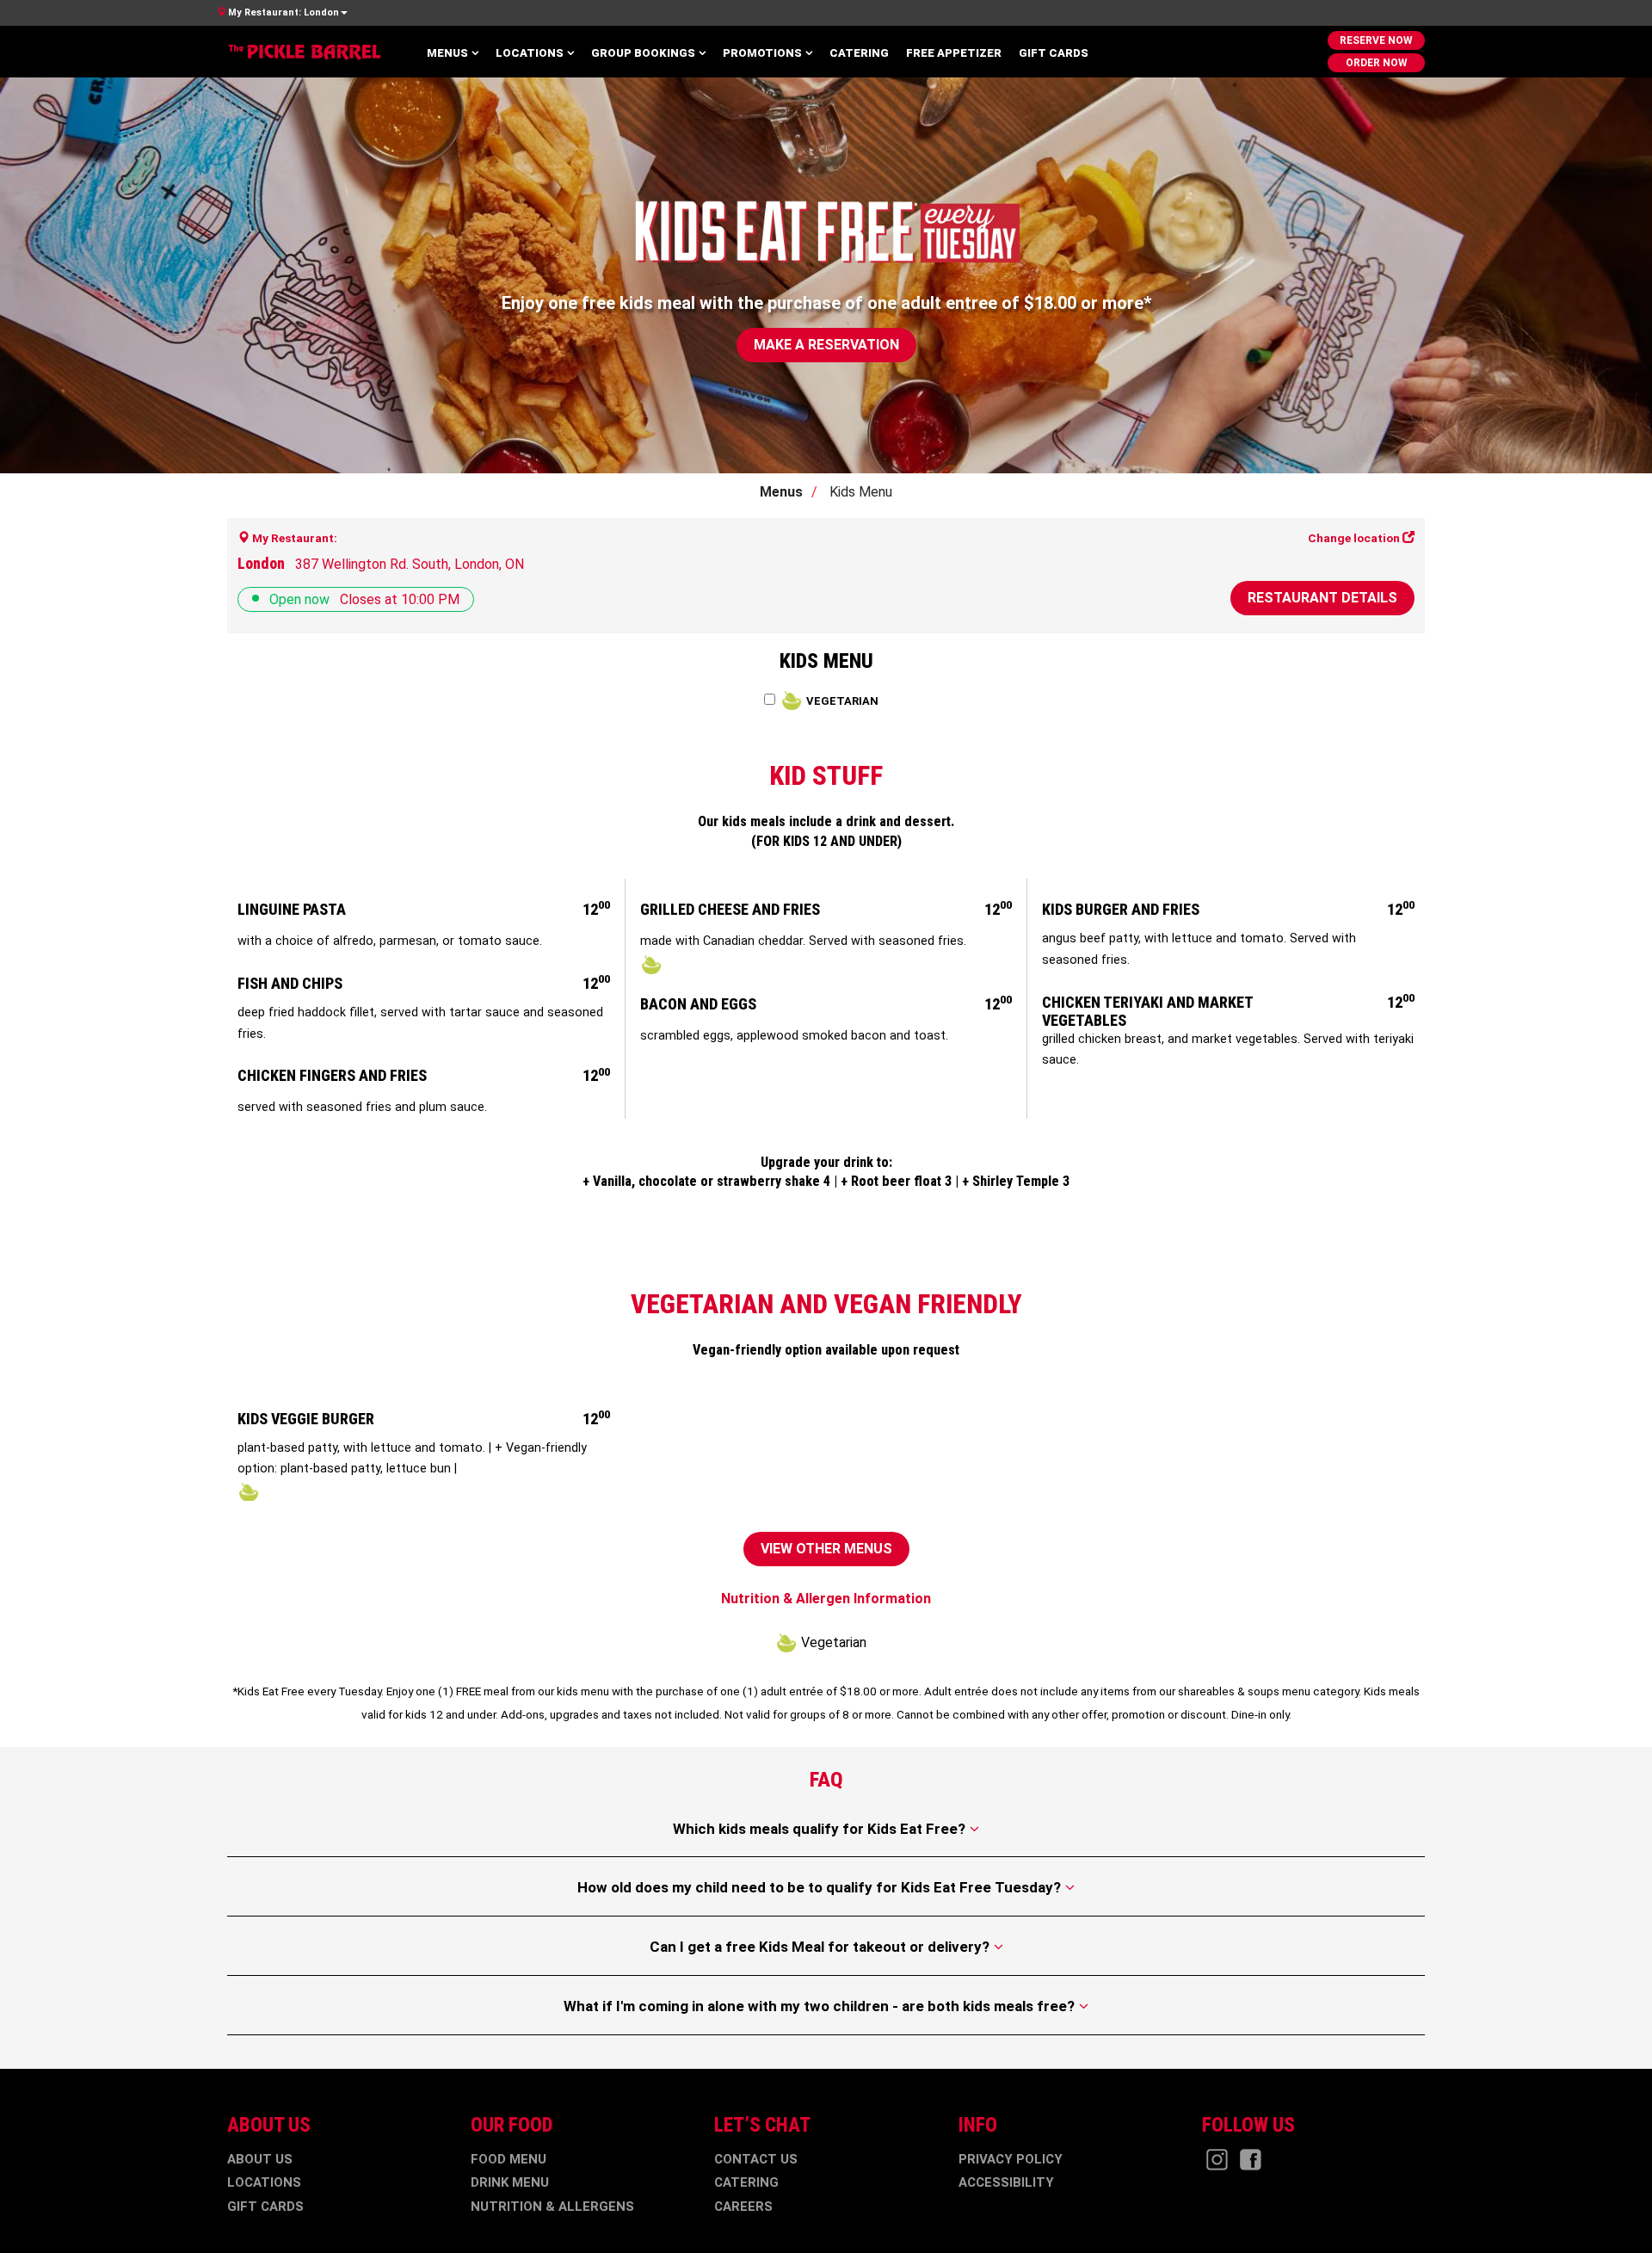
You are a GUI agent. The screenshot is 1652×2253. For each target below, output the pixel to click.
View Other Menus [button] (826, 1549)
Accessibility (1006, 2182)
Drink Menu (510, 2182)
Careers (743, 2207)
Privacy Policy (1011, 2159)
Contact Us (756, 2159)
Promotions (762, 53)
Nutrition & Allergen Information (826, 1599)
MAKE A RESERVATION (826, 345)
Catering (859, 53)
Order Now (1377, 63)
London (284, 12)
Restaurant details (1322, 598)
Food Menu (509, 2159)
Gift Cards (1054, 53)
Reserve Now (1376, 40)
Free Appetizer (954, 53)
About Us (260, 2159)
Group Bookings (643, 53)
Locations (530, 53)
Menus (447, 53)
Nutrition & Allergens (552, 2207)
